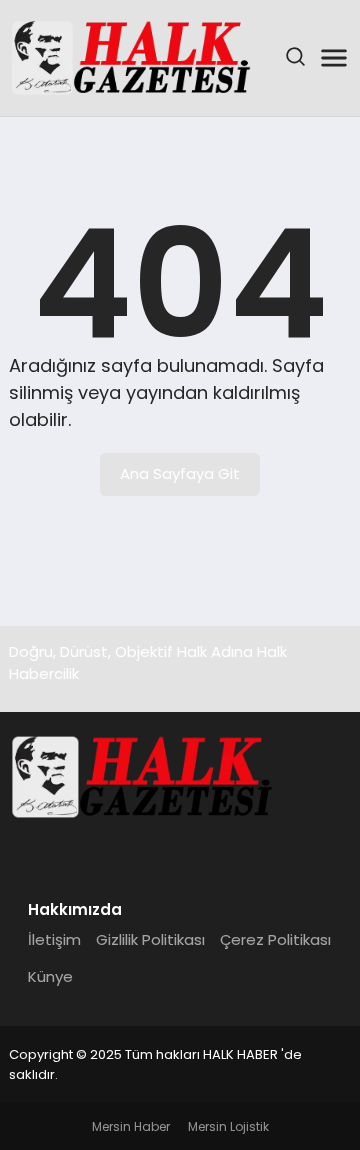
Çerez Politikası (275, 939)
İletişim (54, 939)
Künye (50, 976)
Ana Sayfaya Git (180, 473)
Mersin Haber (131, 1126)
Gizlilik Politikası (150, 939)
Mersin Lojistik (228, 1126)
